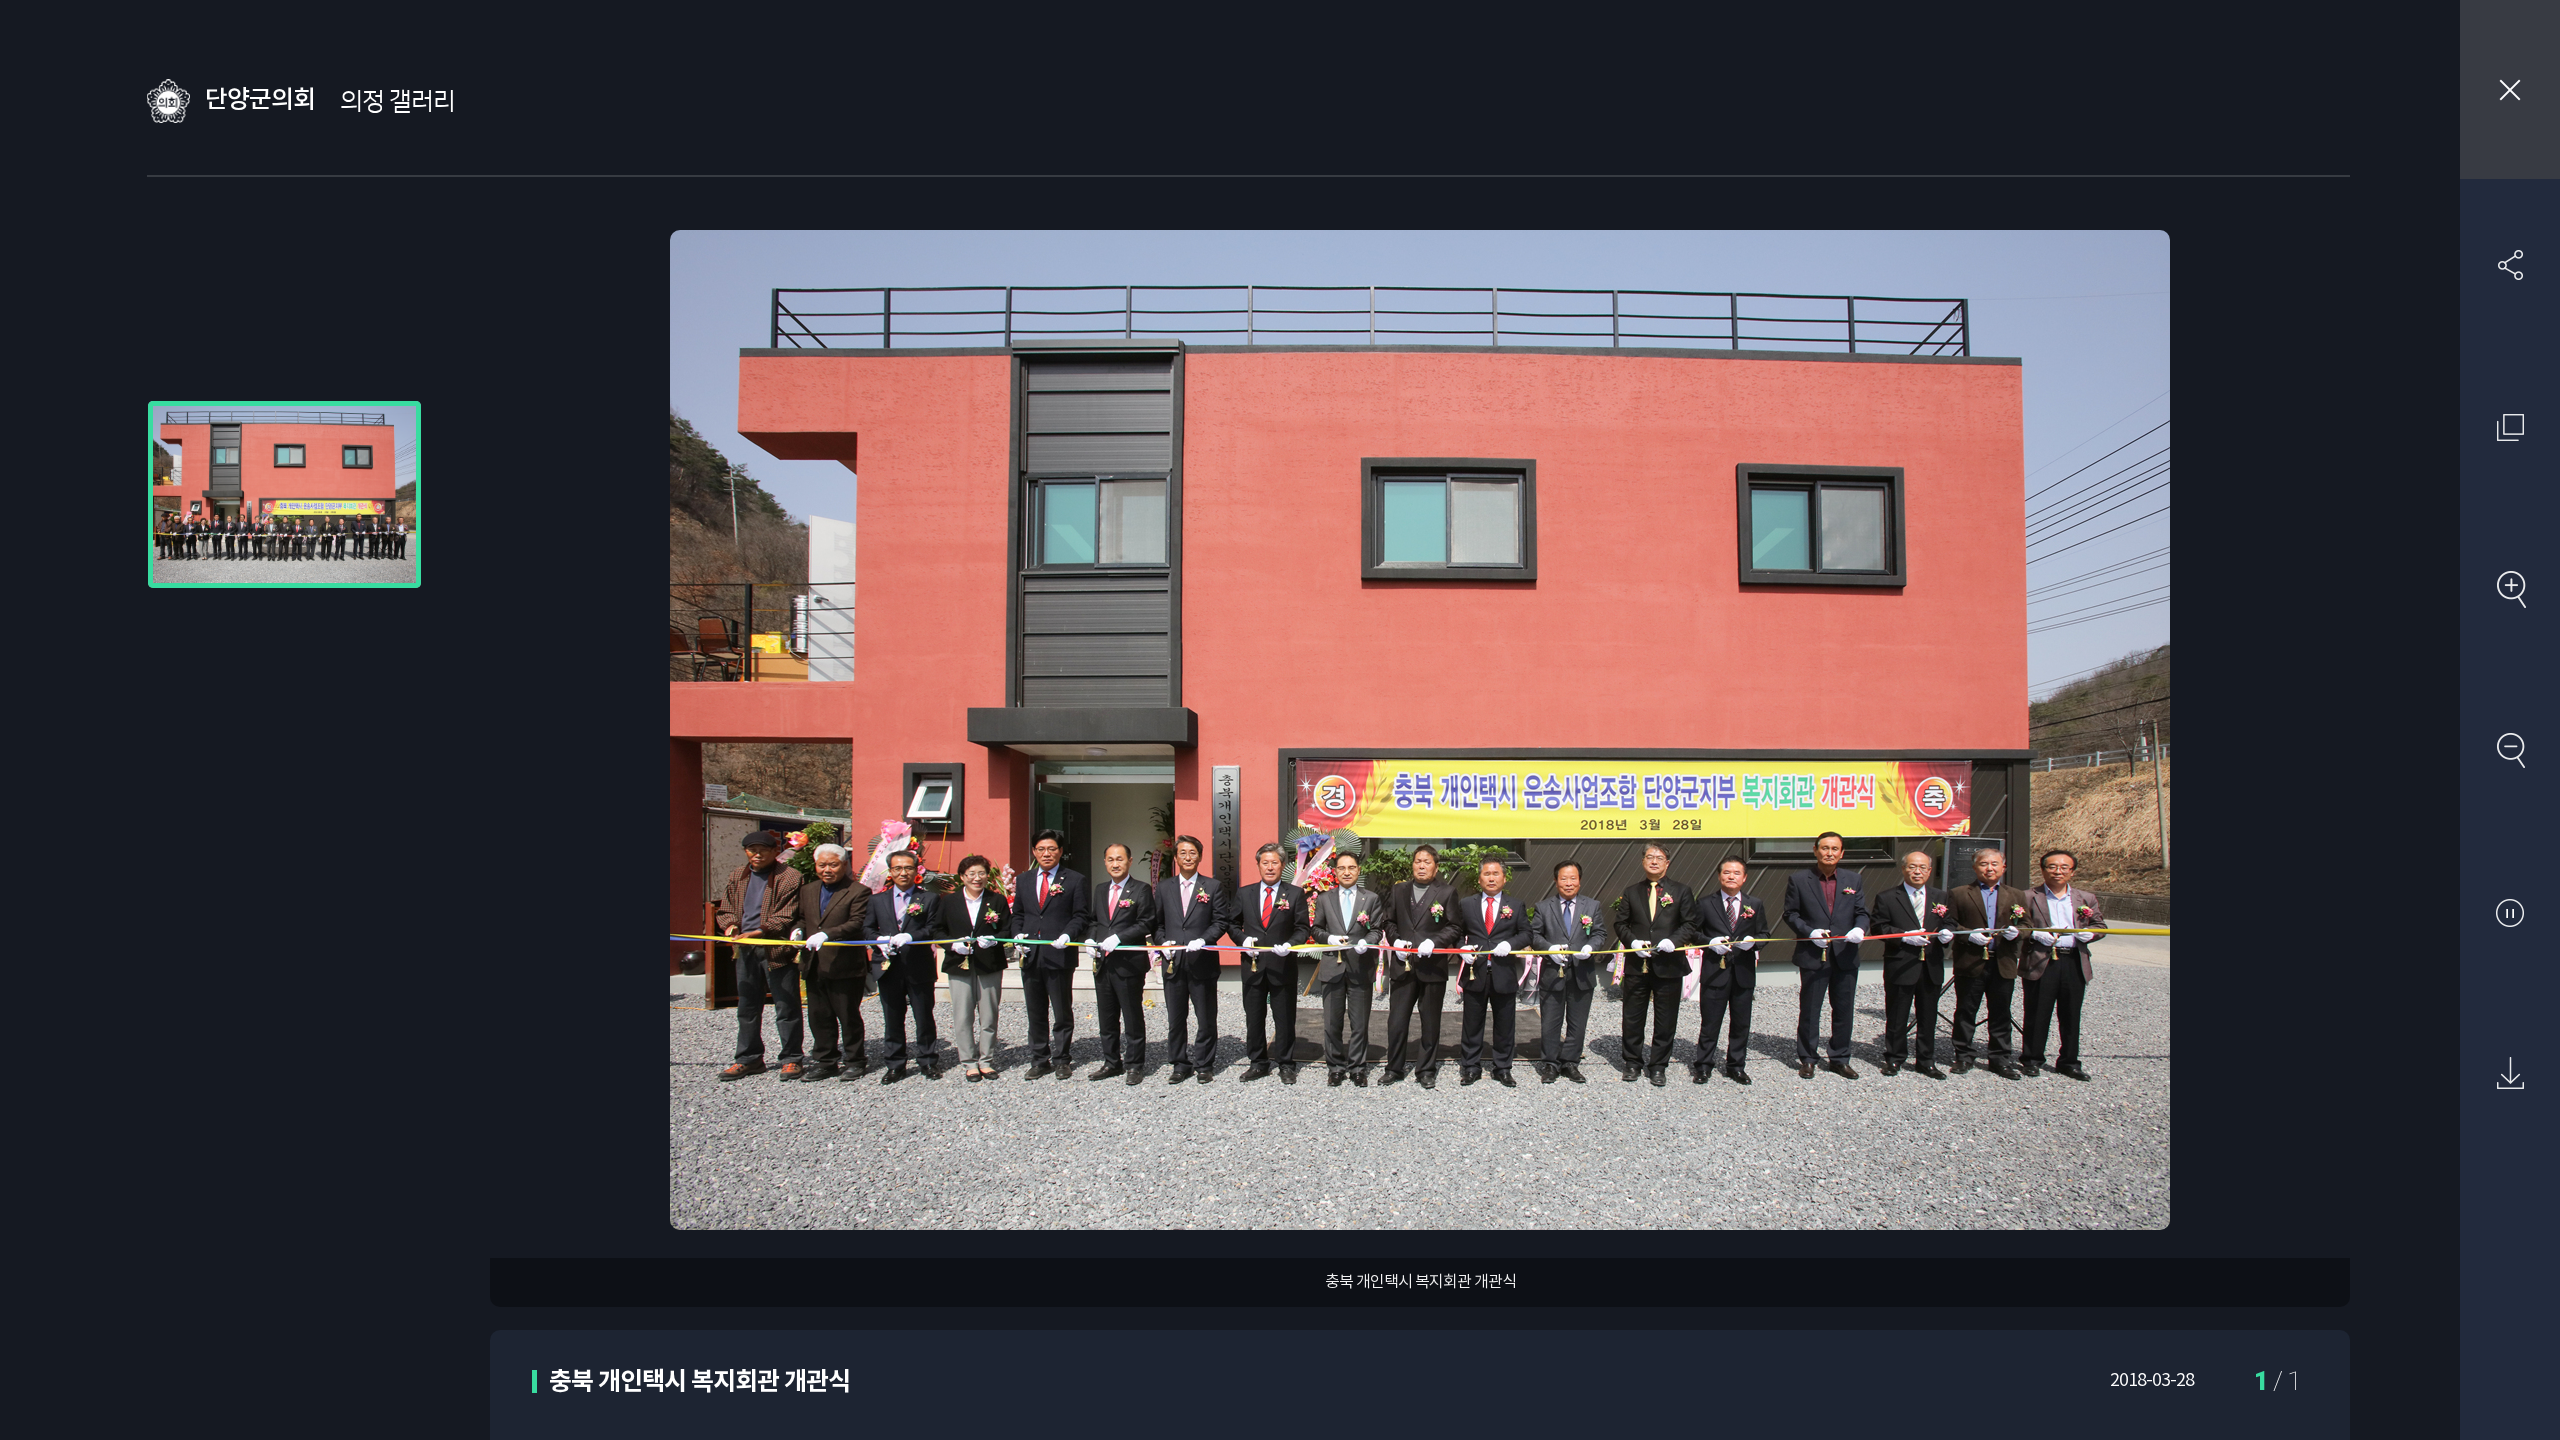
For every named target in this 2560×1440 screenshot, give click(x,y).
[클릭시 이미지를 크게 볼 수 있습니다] (284, 494)
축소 (2510, 750)
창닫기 (2510, 89)
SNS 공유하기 (2510, 265)
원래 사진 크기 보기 (2510, 427)
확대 (2510, 589)
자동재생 (2510, 912)
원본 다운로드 (2510, 1074)
